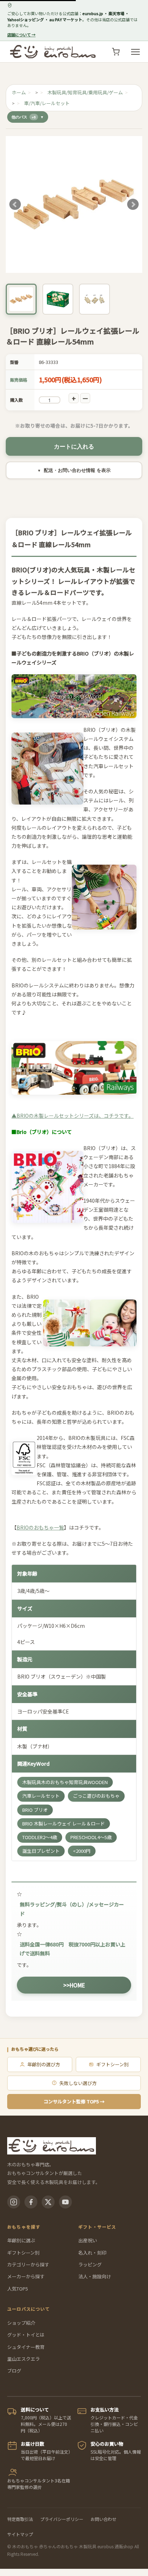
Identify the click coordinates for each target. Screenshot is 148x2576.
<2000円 (82, 1851)
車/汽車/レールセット (47, 103)
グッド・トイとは (26, 2335)
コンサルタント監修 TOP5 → (74, 2101)
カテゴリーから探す (28, 2264)
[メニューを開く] (135, 52)
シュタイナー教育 (26, 2347)
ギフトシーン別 (112, 2064)
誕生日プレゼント (41, 1851)
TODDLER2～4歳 (40, 1837)
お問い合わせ (103, 2519)
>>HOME (74, 1985)
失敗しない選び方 (78, 2083)
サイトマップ (20, 2534)
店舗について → (21, 35)
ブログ (14, 2371)
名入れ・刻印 (92, 2253)
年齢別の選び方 (44, 2064)
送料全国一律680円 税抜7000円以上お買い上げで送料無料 (73, 1949)
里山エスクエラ (24, 2359)
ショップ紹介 (21, 2323)
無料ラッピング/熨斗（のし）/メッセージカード (72, 1909)
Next (133, 204)
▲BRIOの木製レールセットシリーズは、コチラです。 (73, 1115)
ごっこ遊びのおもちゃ (96, 1796)
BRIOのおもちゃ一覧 (40, 1527)
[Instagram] (14, 2202)
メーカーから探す (26, 2276)
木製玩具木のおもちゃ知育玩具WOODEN (65, 1782)
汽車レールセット (41, 1796)
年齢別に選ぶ (21, 2240)
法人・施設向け (95, 2276)
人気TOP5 (18, 2289)
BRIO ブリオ (35, 1810)
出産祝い (88, 2240)
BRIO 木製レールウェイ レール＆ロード (64, 1823)
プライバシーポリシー (62, 2519)
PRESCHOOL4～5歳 (91, 1837)
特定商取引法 (20, 2519)
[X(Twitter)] (48, 2202)
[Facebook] (31, 2202)
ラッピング (90, 2264)
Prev (15, 204)
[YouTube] (65, 2202)
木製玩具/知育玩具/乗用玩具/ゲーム (85, 92)
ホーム (19, 92)
